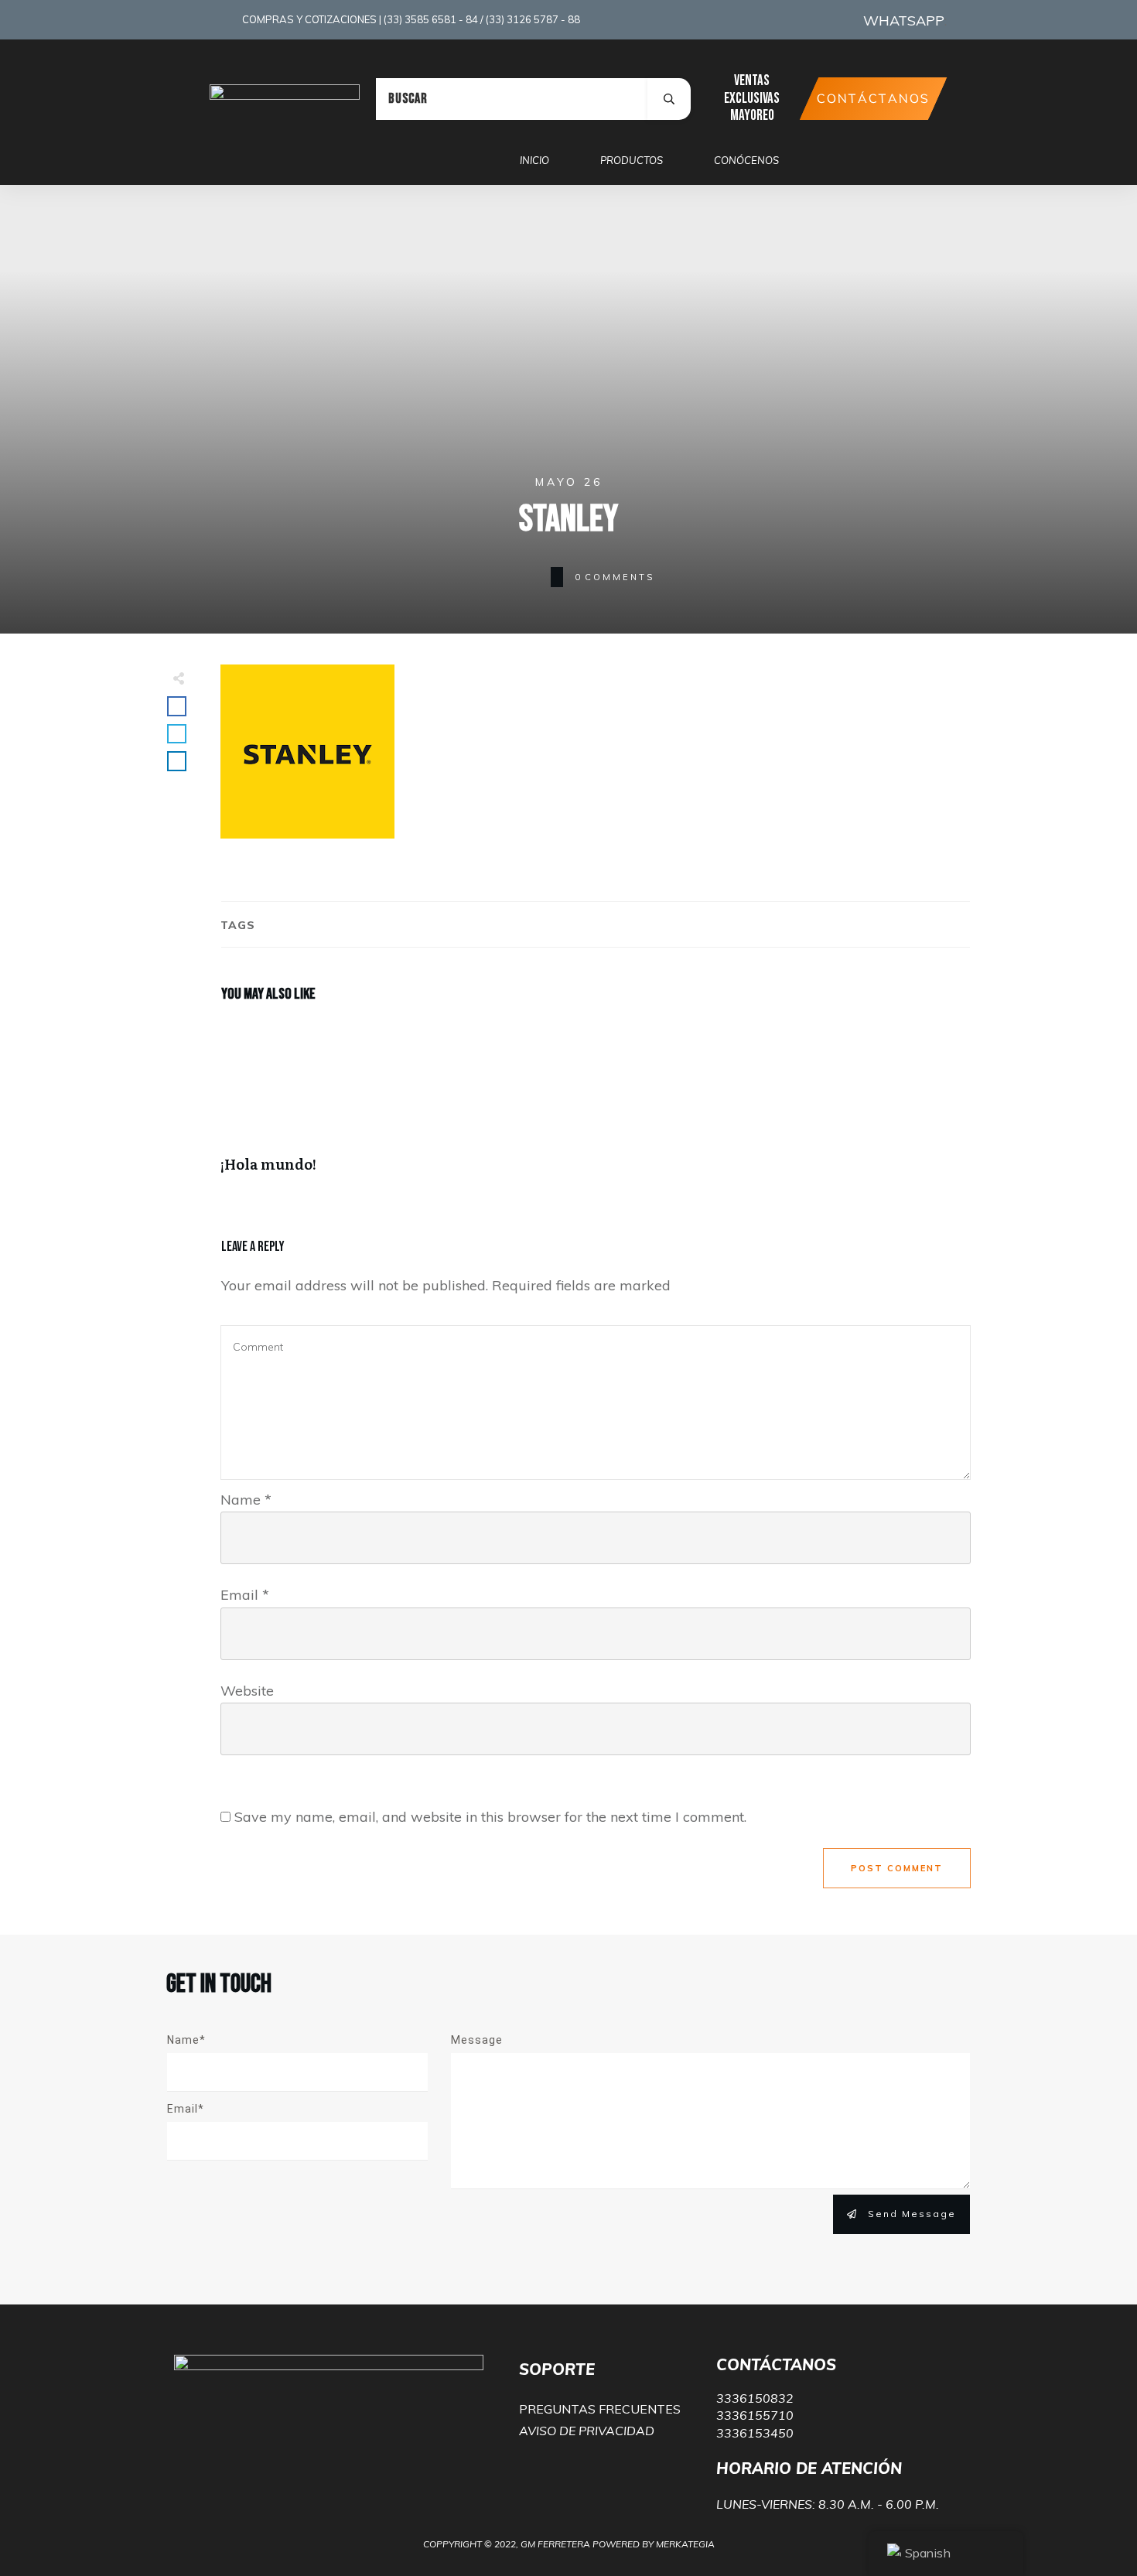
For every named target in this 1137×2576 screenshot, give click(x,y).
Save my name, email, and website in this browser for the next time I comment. (490, 1817)
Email (245, 1595)
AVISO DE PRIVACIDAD (587, 2431)
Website (247, 1691)
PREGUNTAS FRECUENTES (600, 2409)
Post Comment (897, 1868)
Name (246, 1500)
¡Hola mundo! (404, 1105)
